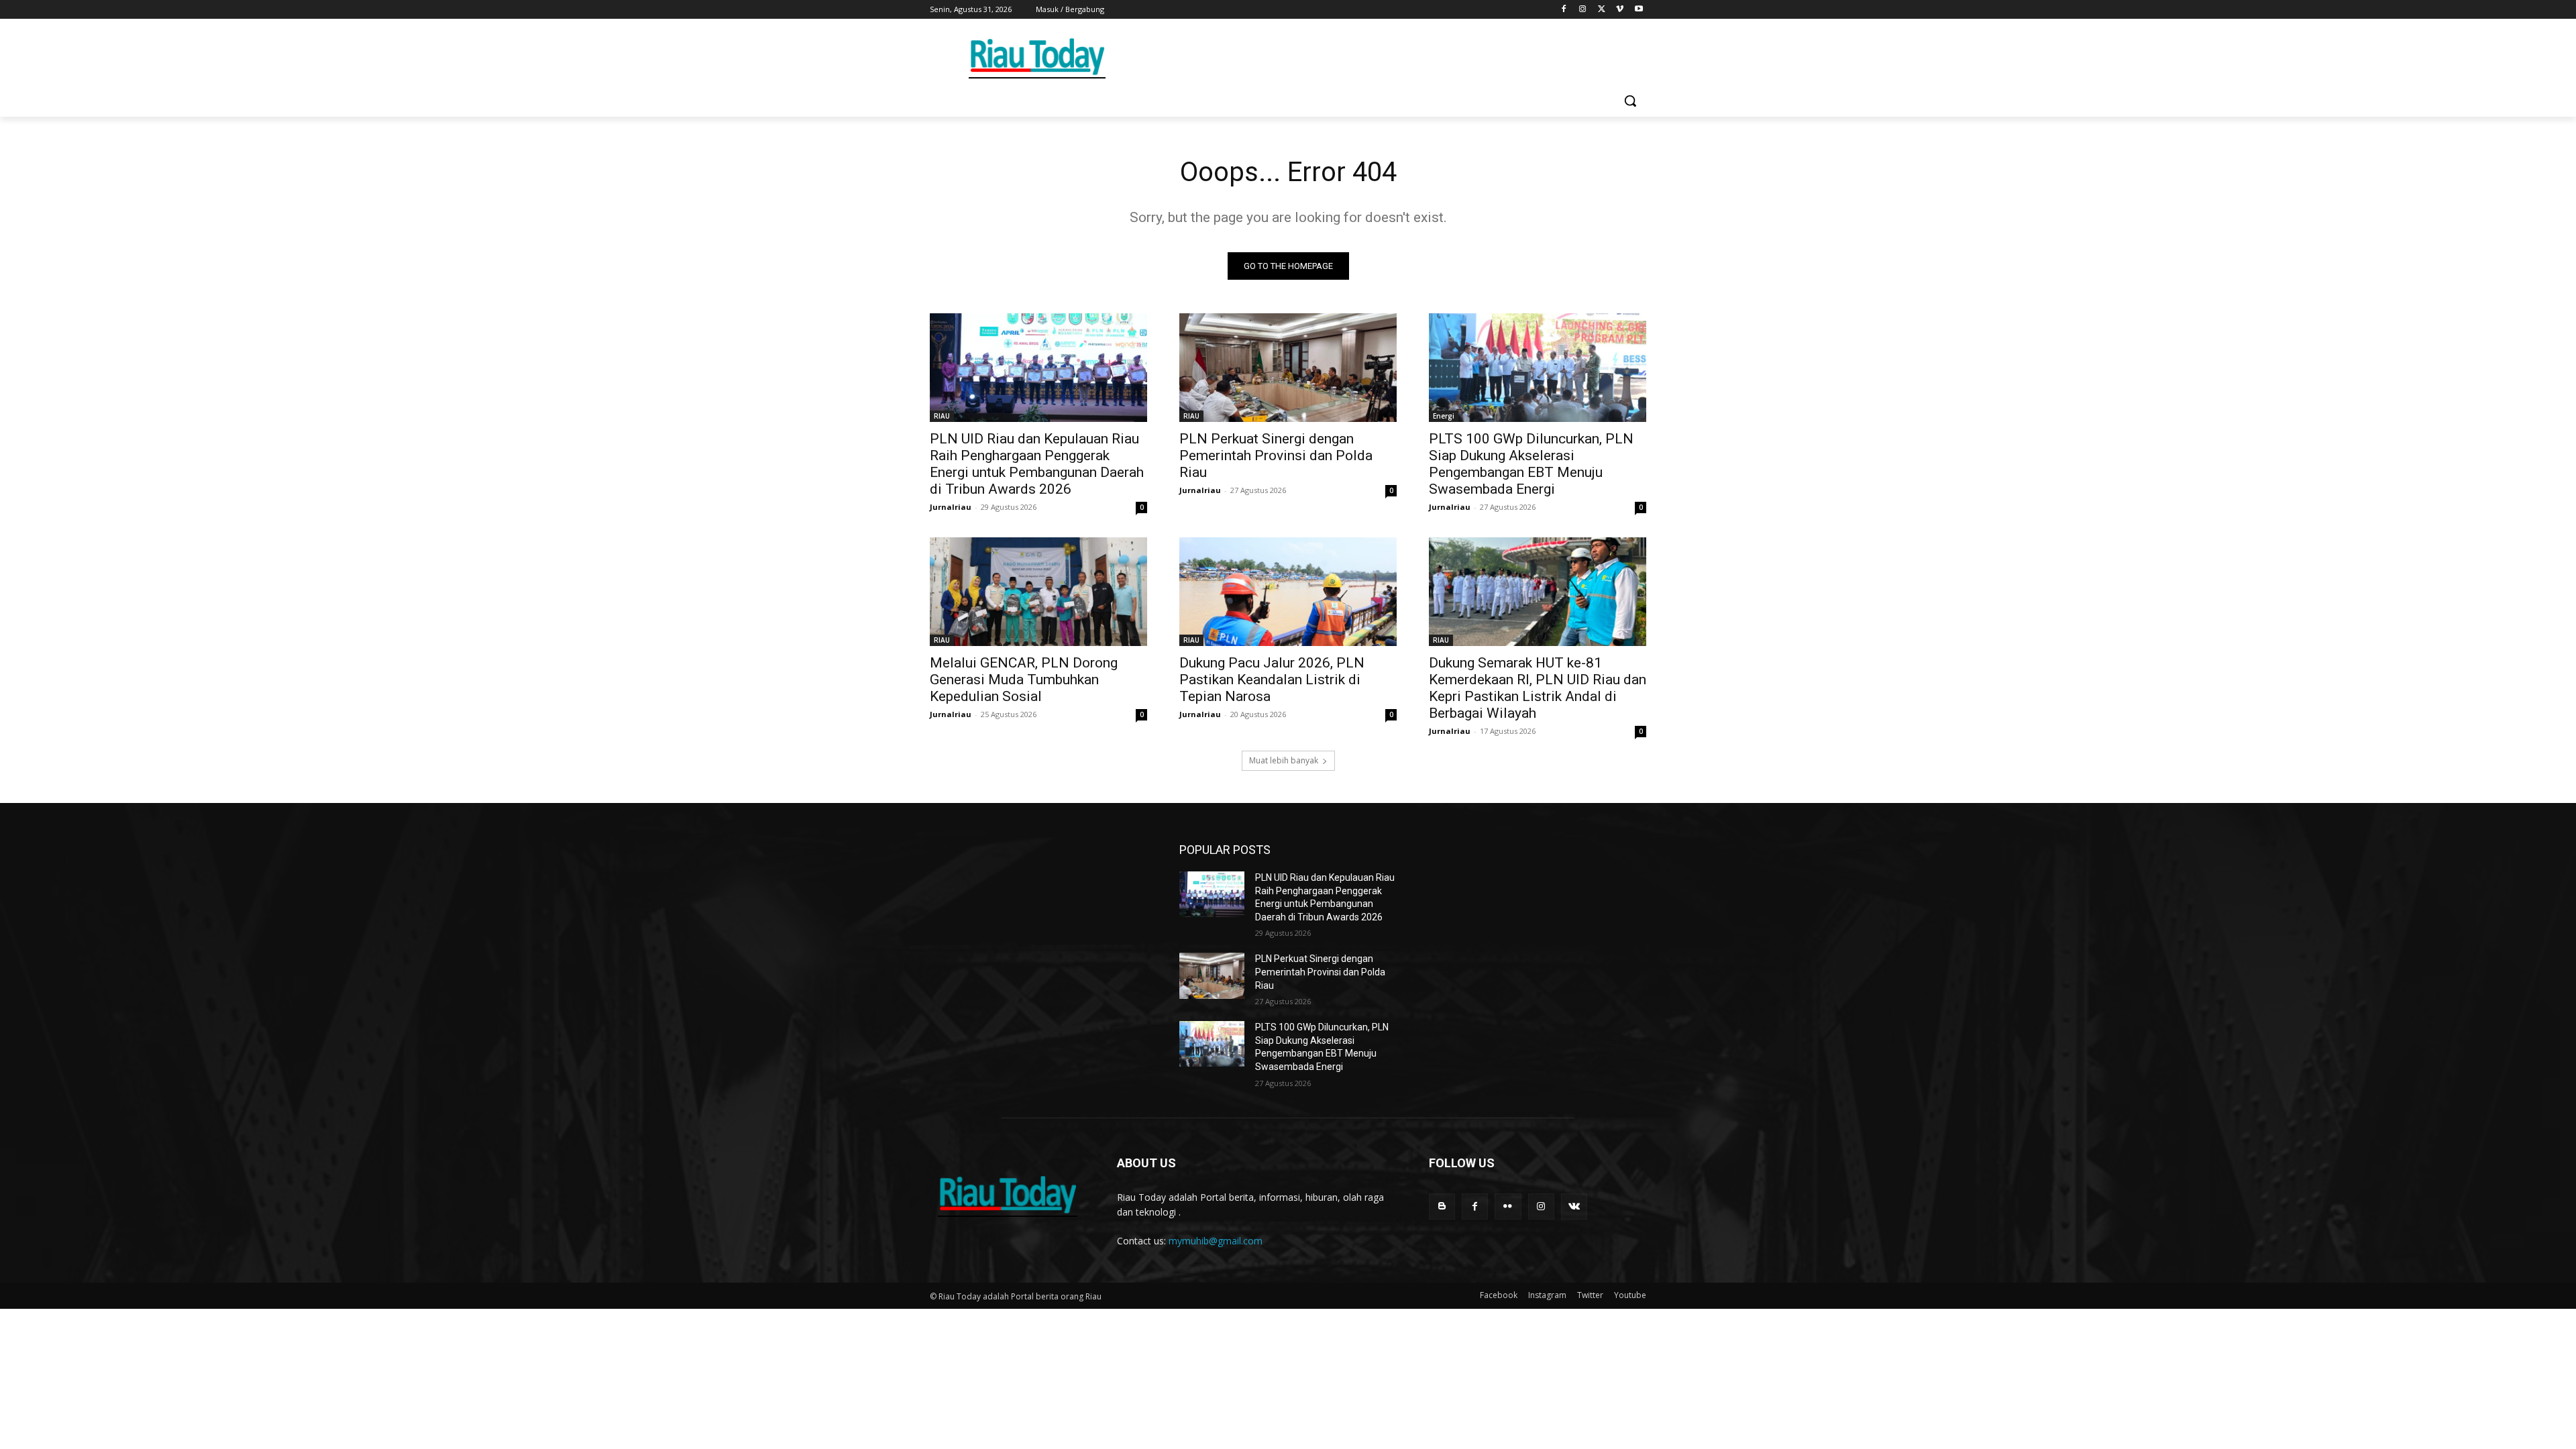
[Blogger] (1442, 1206)
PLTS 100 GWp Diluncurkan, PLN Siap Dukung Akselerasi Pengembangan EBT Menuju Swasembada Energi (1531, 464)
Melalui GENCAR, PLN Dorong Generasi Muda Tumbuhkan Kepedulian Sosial (1024, 680)
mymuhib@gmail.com (1216, 1241)
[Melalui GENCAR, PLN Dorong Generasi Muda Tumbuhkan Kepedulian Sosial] (1038, 592)
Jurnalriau (951, 507)
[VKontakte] (1574, 1206)
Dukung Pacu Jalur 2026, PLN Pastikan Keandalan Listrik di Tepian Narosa (1272, 680)
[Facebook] (1564, 10)
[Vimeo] (1620, 10)
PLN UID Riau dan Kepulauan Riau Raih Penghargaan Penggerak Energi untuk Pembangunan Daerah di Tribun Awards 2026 (1037, 464)
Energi (1444, 416)
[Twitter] (1602, 10)
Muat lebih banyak (1284, 760)
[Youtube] (1639, 10)
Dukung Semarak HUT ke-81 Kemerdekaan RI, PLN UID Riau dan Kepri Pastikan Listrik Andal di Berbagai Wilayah (1538, 688)
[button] (1630, 101)
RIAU (942, 416)
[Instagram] (1583, 10)
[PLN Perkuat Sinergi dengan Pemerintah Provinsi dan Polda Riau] (1288, 368)
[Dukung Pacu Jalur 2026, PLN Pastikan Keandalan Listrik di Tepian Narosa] (1288, 592)
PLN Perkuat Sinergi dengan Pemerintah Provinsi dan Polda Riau (1276, 455)
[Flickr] (1508, 1206)
